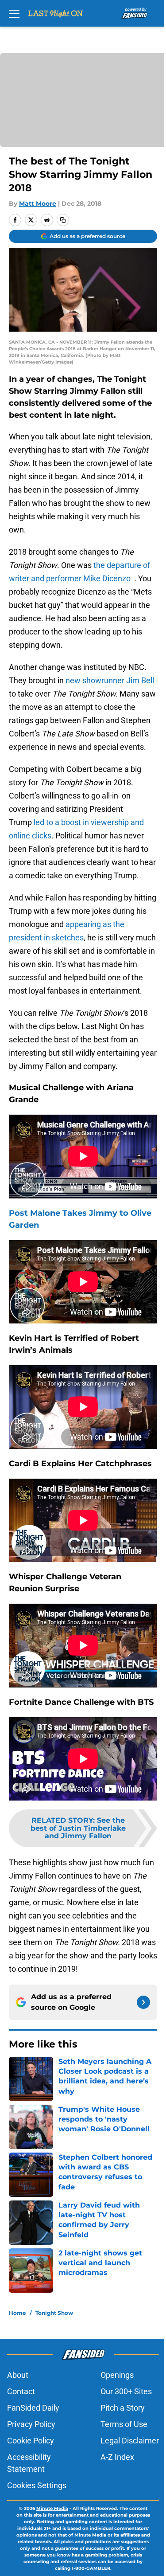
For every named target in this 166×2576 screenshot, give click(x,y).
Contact (21, 2391)
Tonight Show (54, 2313)
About (18, 2375)
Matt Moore (38, 204)
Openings (117, 2375)
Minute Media (52, 2508)
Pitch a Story (123, 2408)
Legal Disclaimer (130, 2441)
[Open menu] (14, 13)
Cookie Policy (31, 2441)
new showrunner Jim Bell (109, 680)
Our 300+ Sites (126, 2391)
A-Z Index (117, 2457)
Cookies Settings (37, 2485)
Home (17, 2313)
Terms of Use (124, 2424)
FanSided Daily (33, 2408)
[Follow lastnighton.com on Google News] (143, 2002)
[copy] (63, 220)
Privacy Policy (31, 2424)
